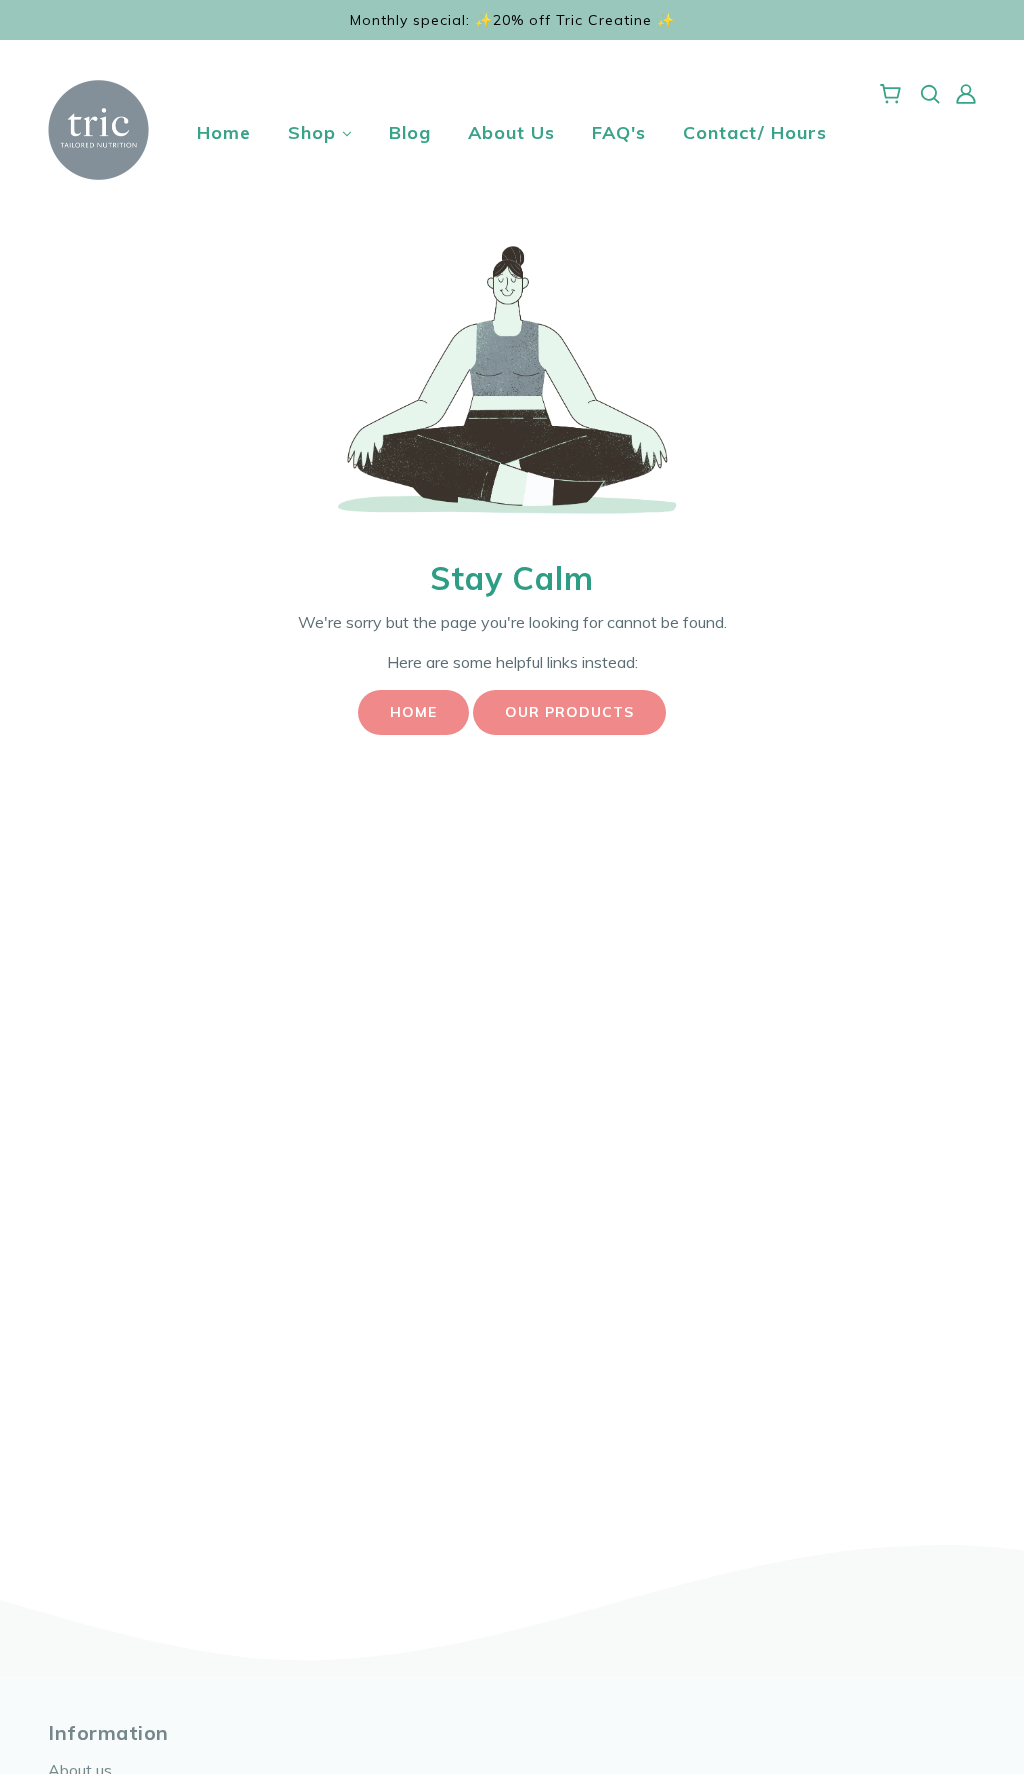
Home (413, 712)
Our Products (569, 712)
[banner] (98, 128)
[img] (930, 92)
